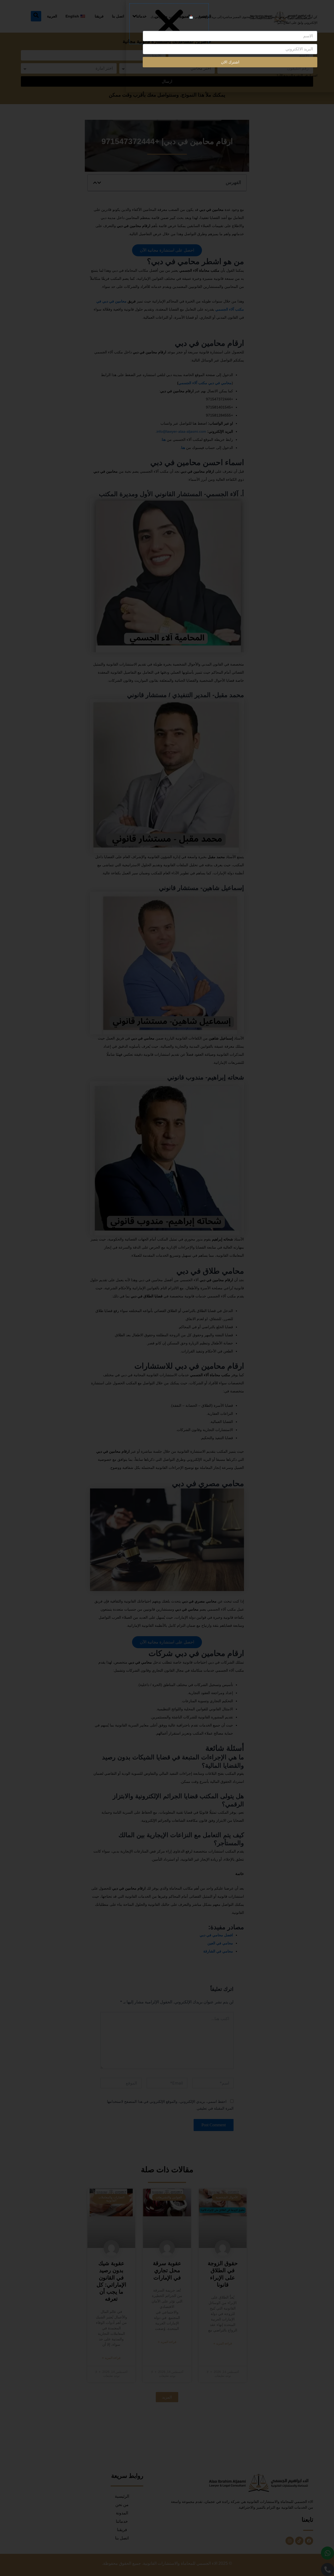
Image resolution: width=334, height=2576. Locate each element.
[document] (167, 1288)
